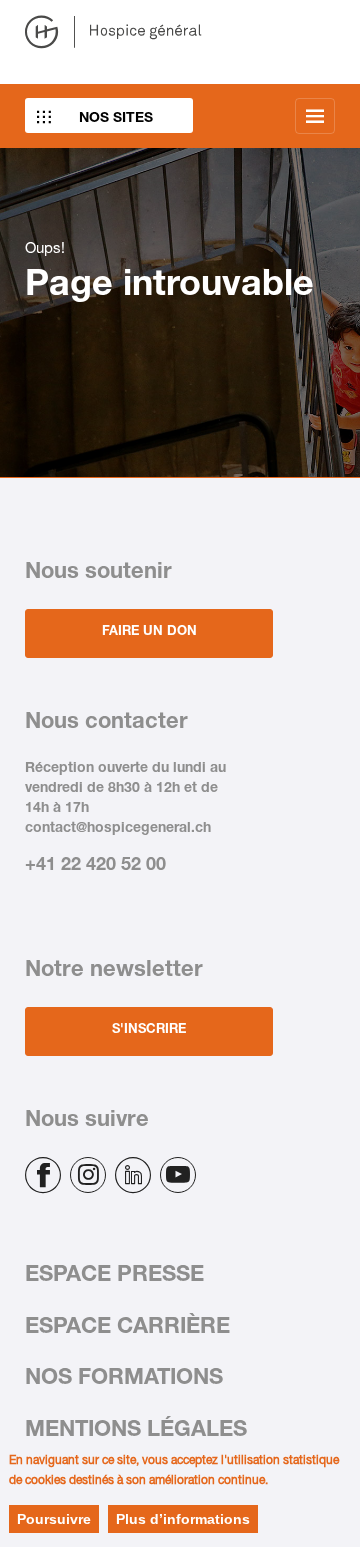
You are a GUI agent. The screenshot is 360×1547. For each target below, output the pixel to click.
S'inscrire (149, 1030)
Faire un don (149, 632)
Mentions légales (136, 1431)
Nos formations (124, 1379)
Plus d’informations (183, 1519)
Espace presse (114, 1276)
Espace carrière (127, 1328)
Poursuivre (54, 1519)
